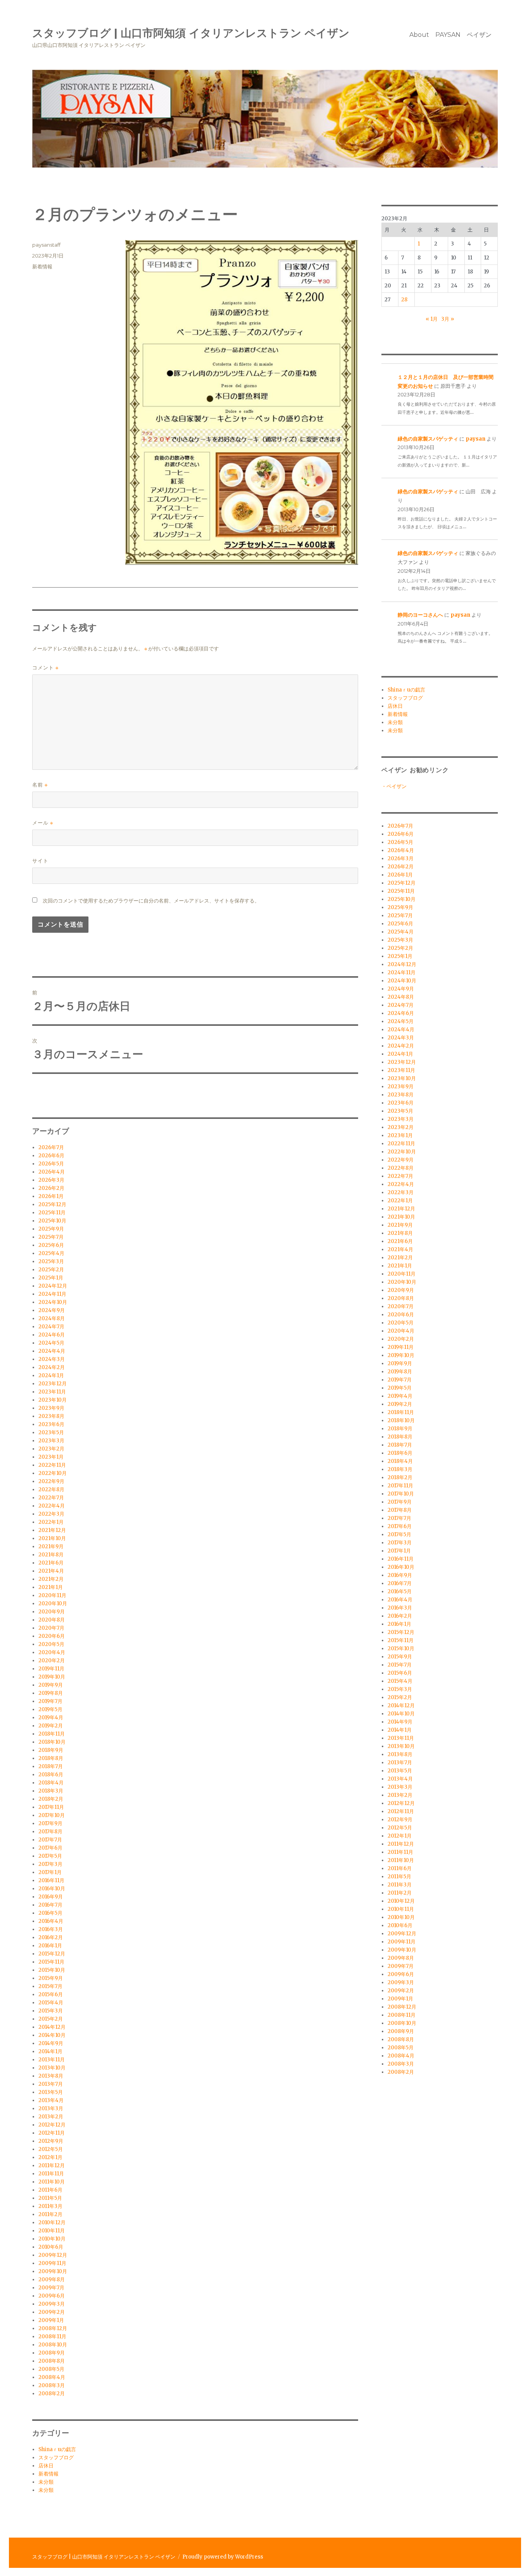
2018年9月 (51, 1750)
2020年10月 (53, 1604)
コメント (45, 668)
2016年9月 (51, 1897)
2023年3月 (51, 1441)
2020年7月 (51, 1628)
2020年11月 (52, 1595)
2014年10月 (52, 2035)
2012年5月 (51, 2149)
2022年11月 (52, 1465)
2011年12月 (52, 2165)
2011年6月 (50, 2190)
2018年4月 (51, 1783)
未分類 (46, 2482)
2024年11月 (52, 1294)
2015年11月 (51, 1962)
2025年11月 (52, 1213)
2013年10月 (52, 2068)
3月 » (448, 319)
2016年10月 (52, 1889)
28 (404, 300)
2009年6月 (52, 2296)
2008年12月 (53, 2328)
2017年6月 (50, 1848)
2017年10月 (52, 1815)
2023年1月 (51, 1457)
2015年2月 (51, 2019)
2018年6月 (51, 1775)
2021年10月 (52, 1538)
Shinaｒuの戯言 (57, 2449)
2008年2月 (52, 2394)
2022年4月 (52, 1506)
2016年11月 (51, 1880)
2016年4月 (51, 1921)
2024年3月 (52, 1359)
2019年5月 (50, 1709)
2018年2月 (51, 1799)
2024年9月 (52, 1310)
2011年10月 (52, 2182)
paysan (475, 439)
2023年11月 (52, 1392)
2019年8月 (51, 1693)
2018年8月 (51, 1758)
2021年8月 (51, 1555)
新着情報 (42, 266)
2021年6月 (51, 1563)
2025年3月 (51, 1261)
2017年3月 (50, 1864)
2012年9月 (51, 2141)
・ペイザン (394, 786)
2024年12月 (53, 1286)
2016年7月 (50, 1905)
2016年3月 (51, 1929)
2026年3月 (51, 1180)
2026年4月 (52, 1172)
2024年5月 (51, 1343)
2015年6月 (51, 1994)
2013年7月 (51, 2084)
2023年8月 (51, 1416)
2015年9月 (51, 1978)
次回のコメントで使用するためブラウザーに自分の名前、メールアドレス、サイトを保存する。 (151, 901)
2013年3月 (51, 2108)
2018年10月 (52, 1742)
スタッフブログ (56, 2458)
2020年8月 (52, 1620)
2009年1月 (51, 2320)
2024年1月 (51, 1375)
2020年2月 (52, 1661)
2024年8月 (52, 1318)
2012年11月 (52, 2133)
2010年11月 (52, 2231)
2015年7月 (50, 1986)
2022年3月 (51, 1514)
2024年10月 (53, 1302)
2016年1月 (50, 1946)
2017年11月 (51, 1807)
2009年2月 (52, 2312)
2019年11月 (51, 1669)
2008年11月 (52, 2337)
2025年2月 (51, 1270)
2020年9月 (52, 1612)
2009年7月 (51, 2288)
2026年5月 (51, 1164)
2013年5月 (51, 2092)
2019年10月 (52, 1677)
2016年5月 (50, 1913)
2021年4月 (51, 1571)
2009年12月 (53, 2255)
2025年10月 (52, 1221)
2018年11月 (52, 1734)
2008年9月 (52, 2353)
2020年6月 (52, 1636)
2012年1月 (50, 2157)
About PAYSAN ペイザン (450, 35)
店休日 (46, 2466)
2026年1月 (51, 1196)
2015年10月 (52, 1970)
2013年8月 (51, 2076)
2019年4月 (51, 1718)
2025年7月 (51, 1237)
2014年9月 (51, 2043)
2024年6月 (52, 1335)
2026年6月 (51, 1156)
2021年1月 (51, 1587)
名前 (40, 785)
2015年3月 (51, 2011)
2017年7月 (50, 1840)
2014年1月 (50, 2051)
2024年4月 (52, 1351)
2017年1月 (50, 1872)
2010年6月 (51, 2247)
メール (43, 823)
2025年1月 (51, 1278)
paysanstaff (46, 245)
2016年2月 (51, 1937)
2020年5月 (51, 1644)
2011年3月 (50, 2206)
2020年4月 (52, 1652)
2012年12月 (52, 2125)
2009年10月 (53, 2271)
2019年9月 (51, 1685)
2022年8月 (51, 1489)
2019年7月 (50, 1701)
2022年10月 (53, 1473)
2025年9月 (51, 1229)
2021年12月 (52, 1530)
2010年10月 (52, 2239)
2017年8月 (50, 1832)
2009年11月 (52, 2263)
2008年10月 (53, 2345)
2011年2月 (50, 2214)
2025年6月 (51, 1245)
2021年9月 (51, 1546)
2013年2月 (51, 2117)
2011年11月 (51, 2174)
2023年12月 (53, 1384)
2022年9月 (51, 1481)
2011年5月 (50, 2198)
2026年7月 (51, 1147)
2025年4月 (51, 1253)
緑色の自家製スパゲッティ (428, 439)
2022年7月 (51, 1498)
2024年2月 (52, 1367)
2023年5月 (51, 1432)
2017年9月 (50, 1823)
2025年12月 (52, 1204)
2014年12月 (52, 2027)
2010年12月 (52, 2222)
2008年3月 (52, 2385)
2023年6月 (51, 1424)
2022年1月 (51, 1522)
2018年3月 (51, 1791)
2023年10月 (53, 1400)
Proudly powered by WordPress (223, 2557)
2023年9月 (51, 1408)
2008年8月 (52, 2361)
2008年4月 (52, 2377)
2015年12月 (52, 1954)
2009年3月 (52, 2304)
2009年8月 (52, 2280)
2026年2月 (51, 1188)
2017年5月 (50, 1856)
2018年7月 (51, 1766)
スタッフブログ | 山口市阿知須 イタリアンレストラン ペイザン (191, 33)
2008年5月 (51, 2369)
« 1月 (432, 319)
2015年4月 (51, 2003)
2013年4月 (51, 2100)
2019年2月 (51, 1726)
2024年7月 (51, 1327)
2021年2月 (51, 1579)
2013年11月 (52, 2060)
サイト (40, 861)
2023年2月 (51, 1449)
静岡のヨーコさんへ (420, 615)
